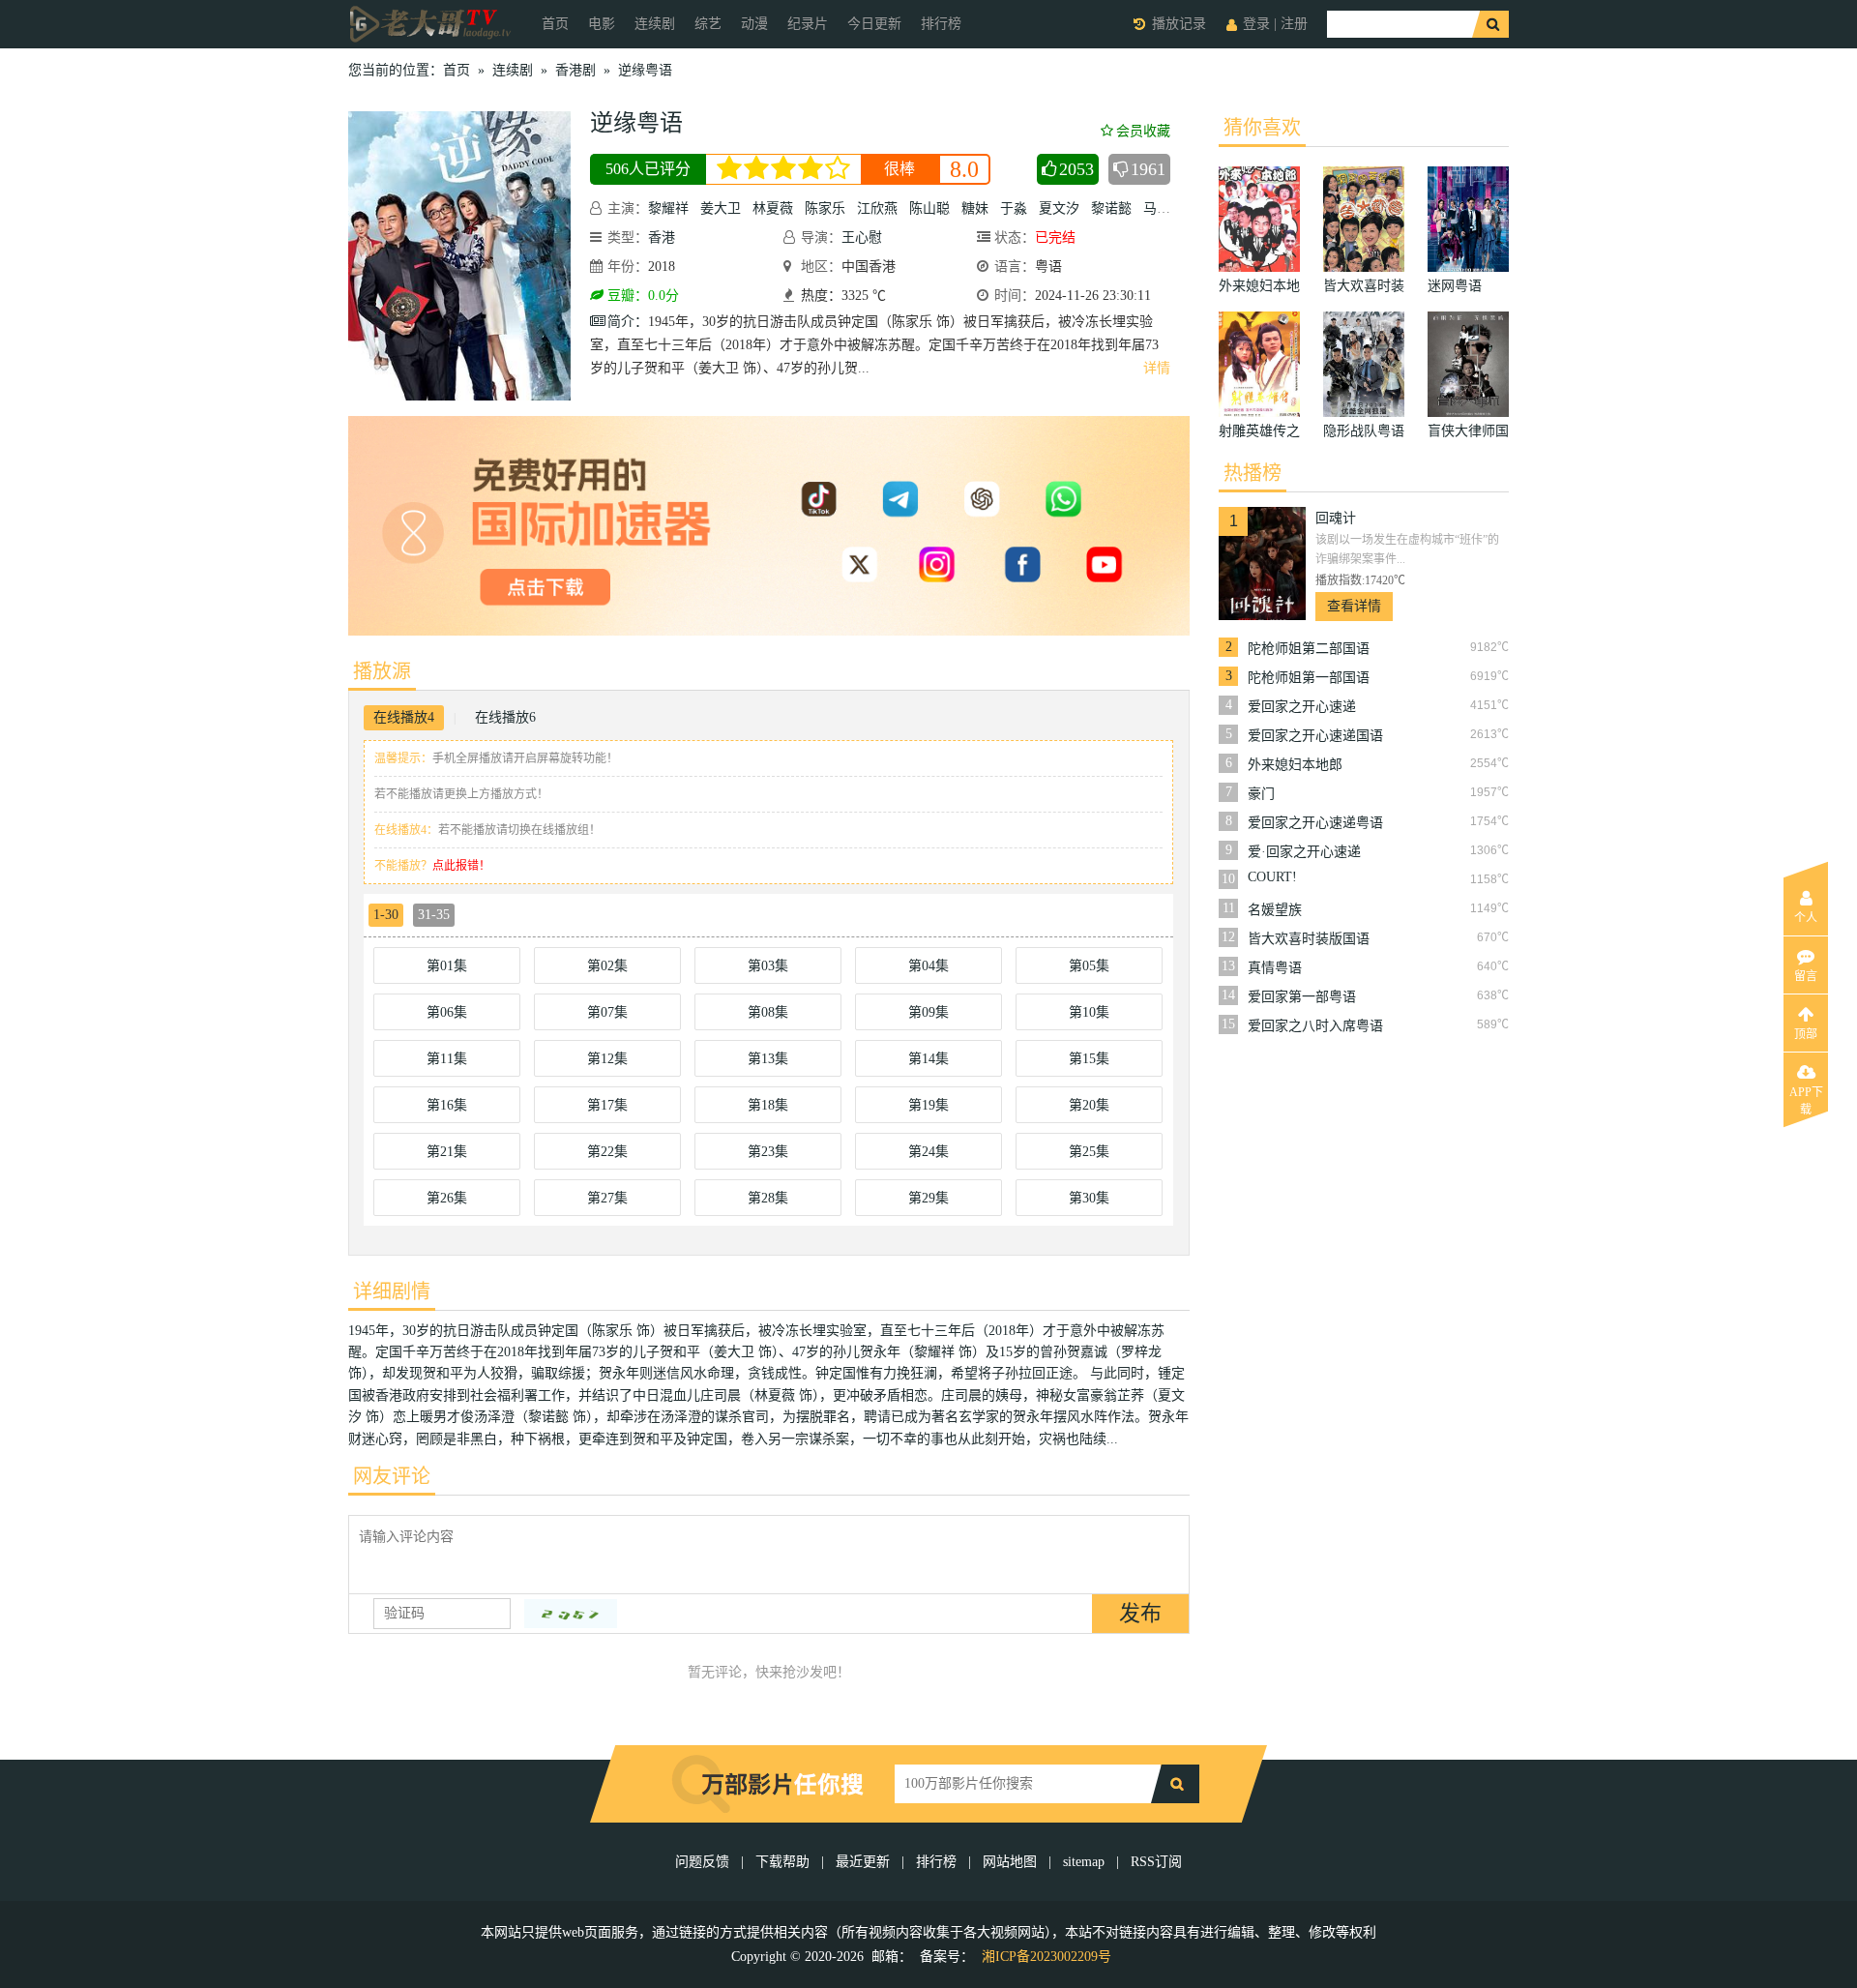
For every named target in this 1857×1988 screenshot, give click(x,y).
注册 (1294, 24)
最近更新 (863, 1862)
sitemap (1084, 1862)
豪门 (1261, 794)
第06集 (447, 1012)
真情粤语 (1275, 968)
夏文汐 (1059, 208)
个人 (1806, 918)
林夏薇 (773, 208)
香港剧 (575, 70)
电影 (602, 24)
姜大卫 (721, 208)
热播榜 (1253, 473)
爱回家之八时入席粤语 (1315, 1026)
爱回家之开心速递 (1302, 707)
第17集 (607, 1105)
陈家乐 (825, 208)
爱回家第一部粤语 (1302, 997)
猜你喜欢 (1262, 128)
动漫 (754, 24)
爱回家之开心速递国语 (1315, 736)
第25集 (1089, 1152)
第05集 (1089, 966)
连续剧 (655, 24)
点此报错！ (461, 866)
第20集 (1089, 1105)
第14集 (928, 1059)
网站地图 (1010, 1862)
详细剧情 (392, 1291)
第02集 (607, 966)
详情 (1157, 368)
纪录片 (808, 24)
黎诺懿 (1111, 208)
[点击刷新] (571, 1614)
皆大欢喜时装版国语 (1309, 939)
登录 (1256, 24)
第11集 (447, 1059)
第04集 (928, 966)
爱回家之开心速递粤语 (1315, 823)
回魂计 (1336, 518)
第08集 (768, 1012)
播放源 (382, 671)
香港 (662, 237)
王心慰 (862, 237)
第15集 (1089, 1059)
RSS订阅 (1156, 1862)
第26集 (447, 1198)
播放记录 (1179, 24)
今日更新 (874, 24)
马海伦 (1164, 208)
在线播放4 (404, 717)
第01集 (447, 966)
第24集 (928, 1152)
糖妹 (975, 208)
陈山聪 (929, 208)
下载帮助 (782, 1862)
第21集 (447, 1152)
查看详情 (1354, 606)
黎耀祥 (668, 208)
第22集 (607, 1152)
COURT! (1272, 877)
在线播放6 (505, 717)
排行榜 (941, 24)
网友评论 (392, 1476)
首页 (555, 24)
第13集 (768, 1059)
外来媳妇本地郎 (1295, 765)
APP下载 (1806, 1098)
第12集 (607, 1059)
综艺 (708, 24)
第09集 (928, 1012)
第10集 (1089, 1012)
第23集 (768, 1152)
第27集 (607, 1198)
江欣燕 (877, 208)
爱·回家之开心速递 (1304, 852)
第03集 (768, 966)
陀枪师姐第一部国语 (1309, 678)
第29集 (928, 1198)
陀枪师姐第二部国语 (1309, 649)
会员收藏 (1143, 131)
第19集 (928, 1105)
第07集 (607, 1012)
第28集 (768, 1198)
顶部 (1806, 1034)
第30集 (1089, 1198)
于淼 (1014, 208)
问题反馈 (704, 1862)
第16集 (447, 1105)
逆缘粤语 (645, 70)
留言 (1806, 976)
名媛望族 (1275, 910)
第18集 (768, 1105)
